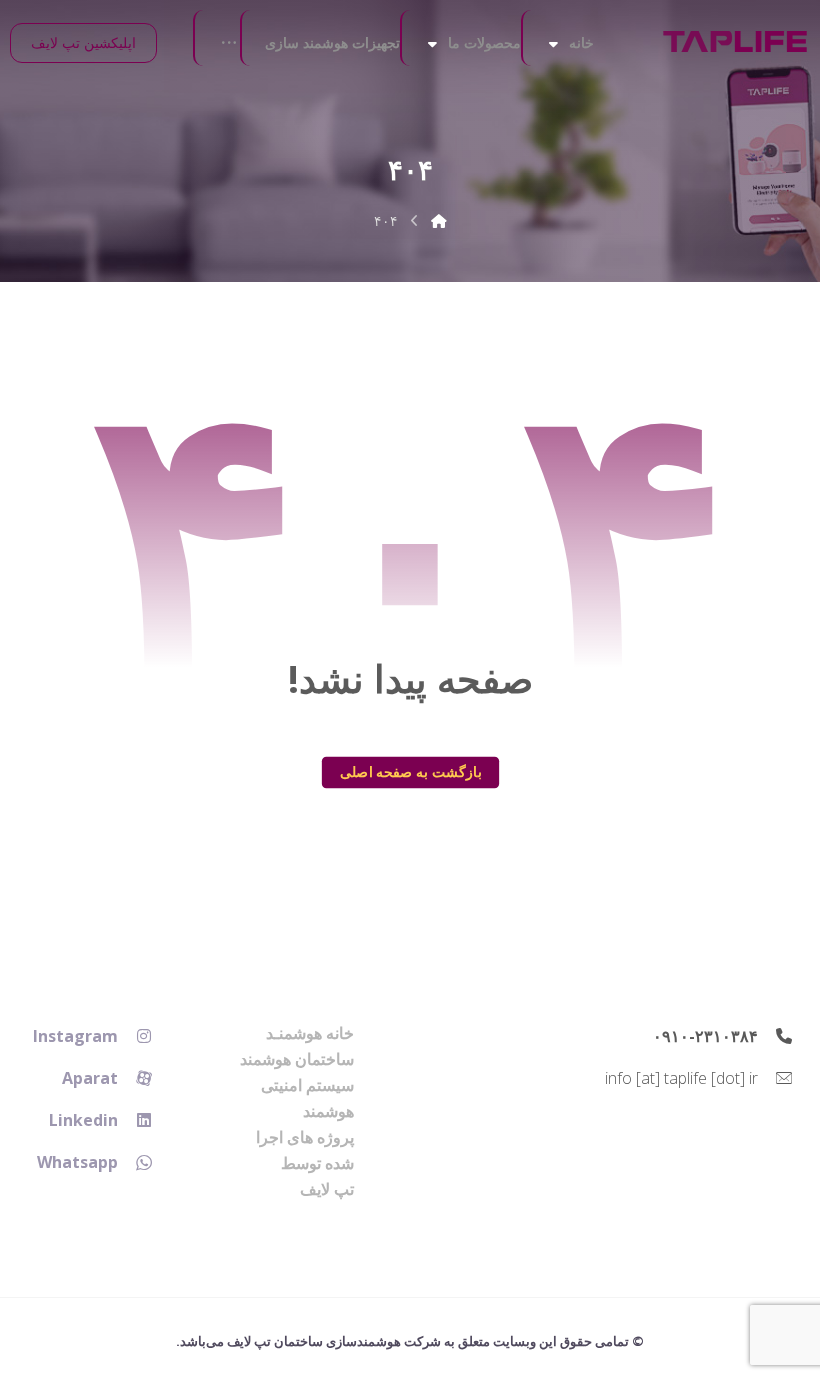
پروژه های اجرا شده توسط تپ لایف (305, 1163)
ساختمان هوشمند (297, 1059)
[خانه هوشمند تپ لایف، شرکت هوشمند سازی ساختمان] (735, 41)
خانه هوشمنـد (310, 1033)
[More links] (229, 43)
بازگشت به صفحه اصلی (409, 773)
